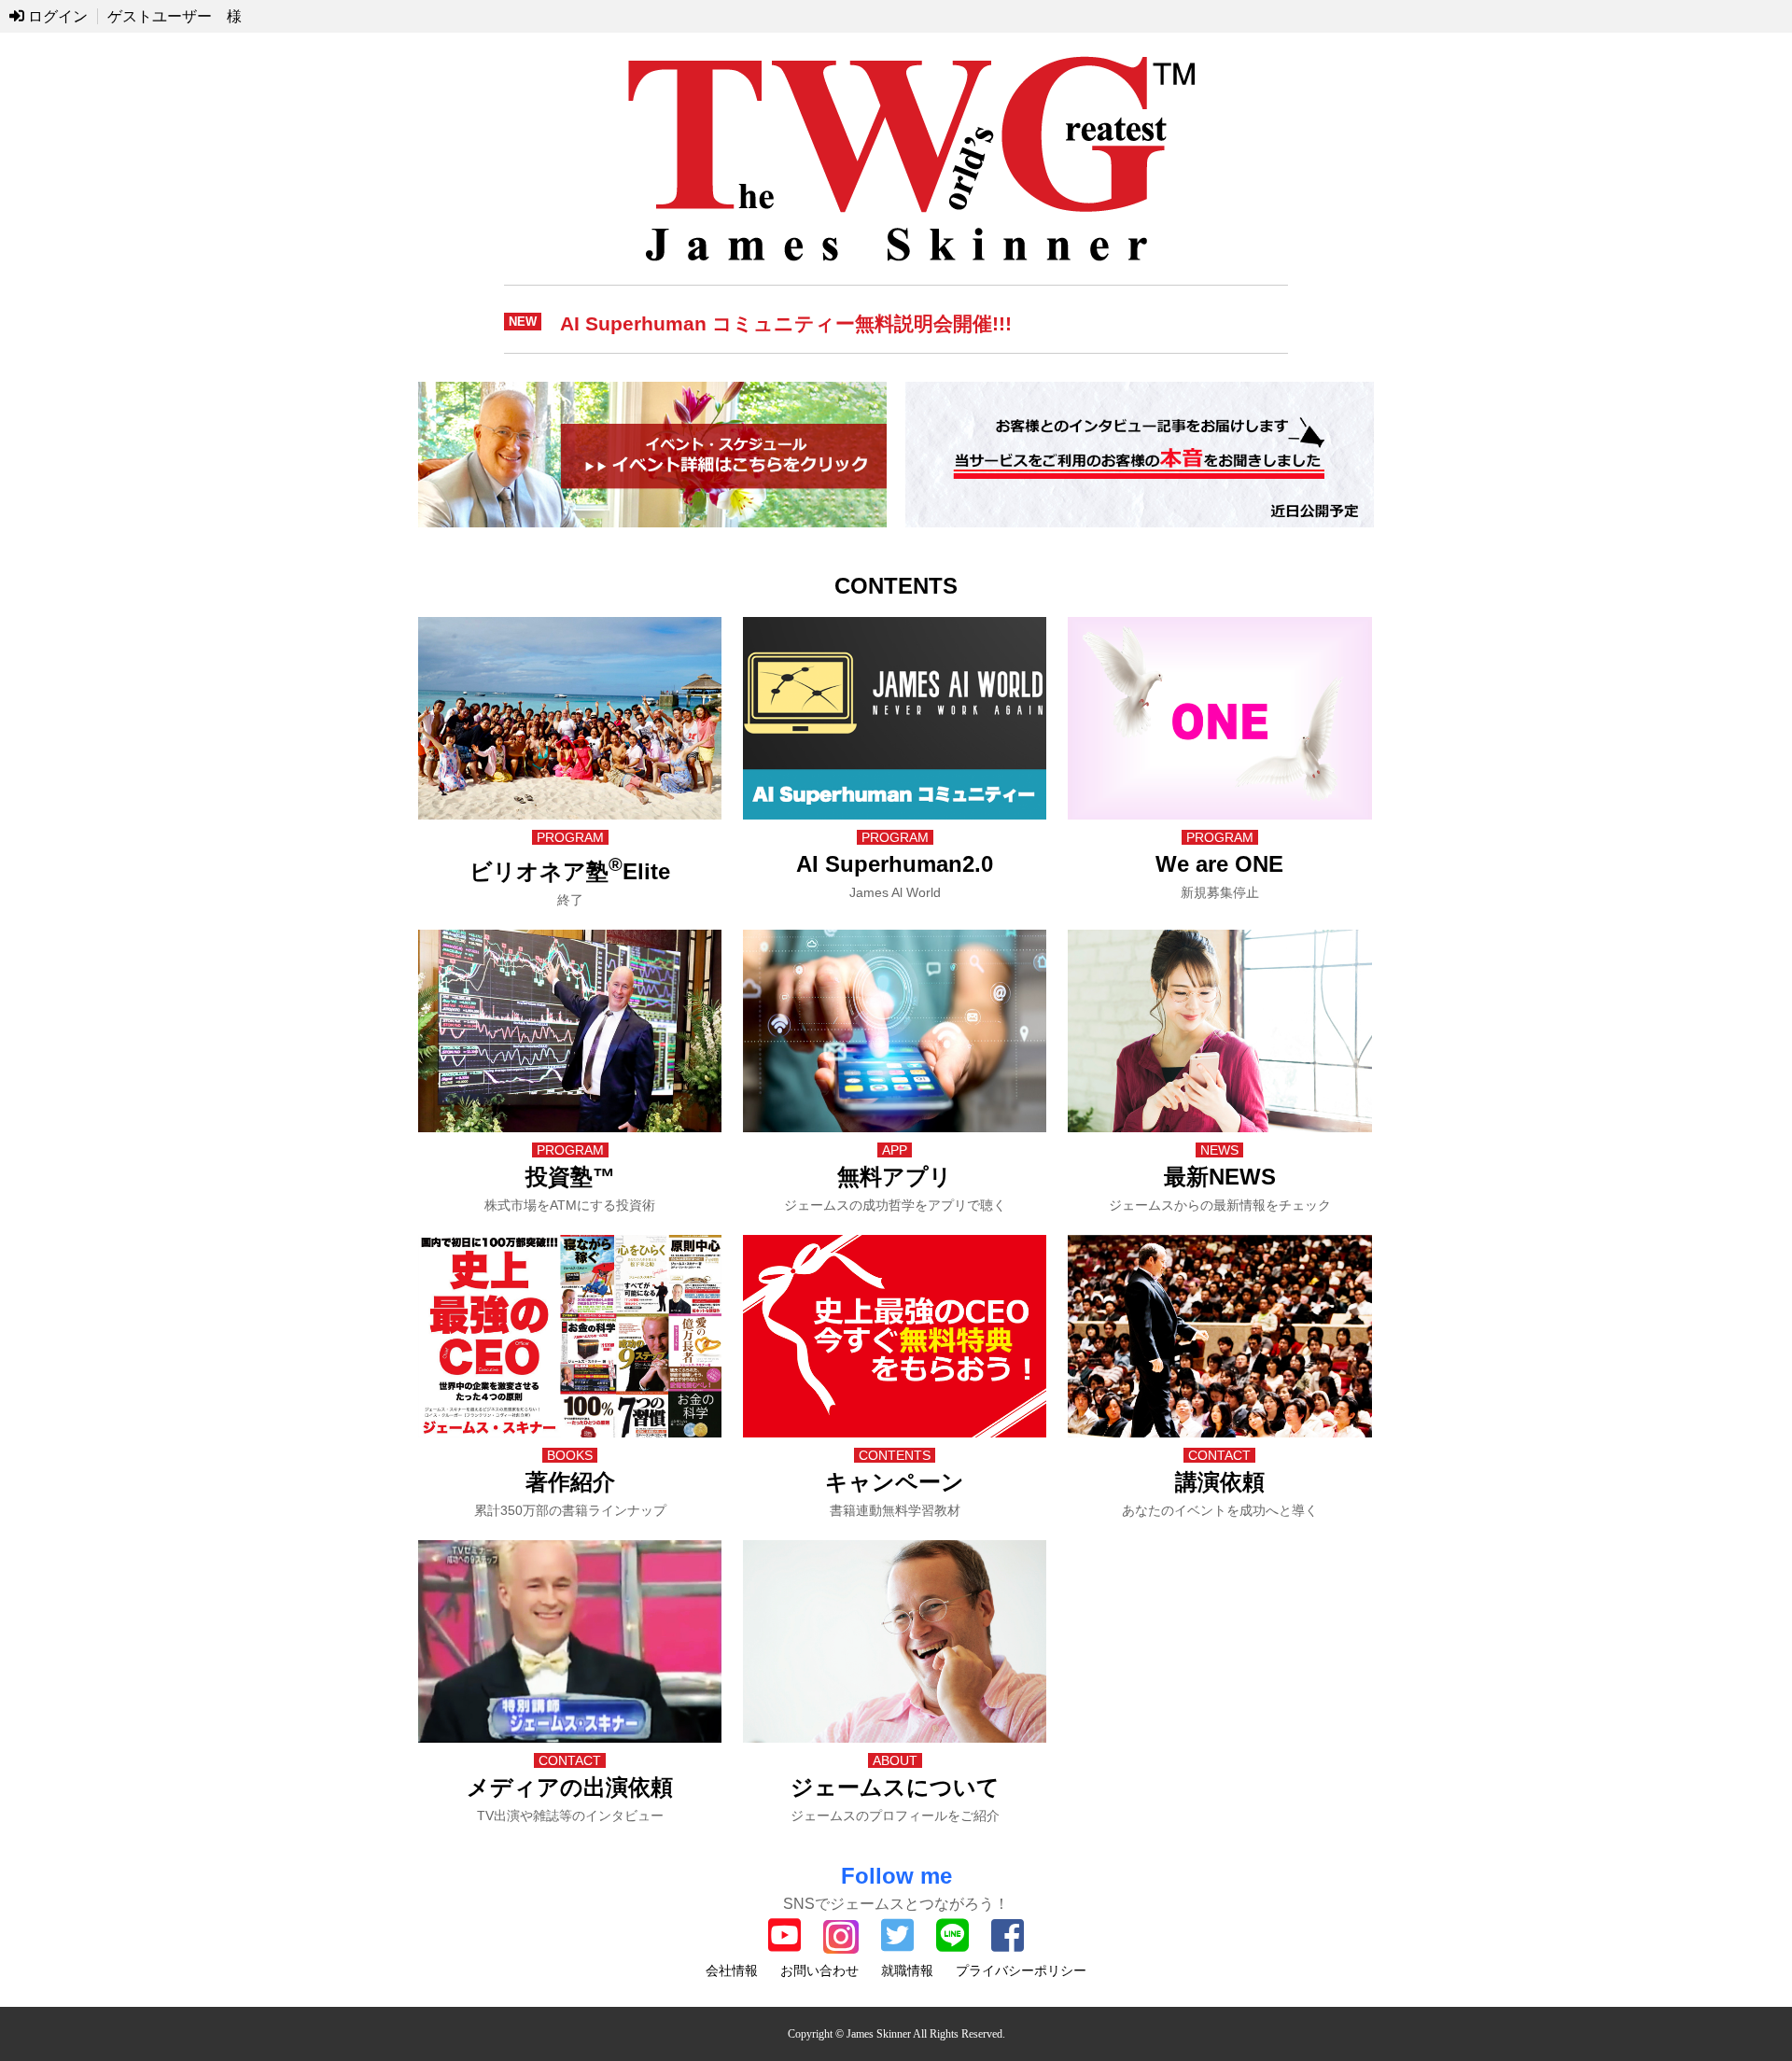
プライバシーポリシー (1021, 1970)
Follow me (896, 1876)
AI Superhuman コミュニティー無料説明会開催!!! (786, 323)
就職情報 (907, 1970)
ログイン (56, 16)
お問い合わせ (819, 1970)
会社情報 (732, 1970)
